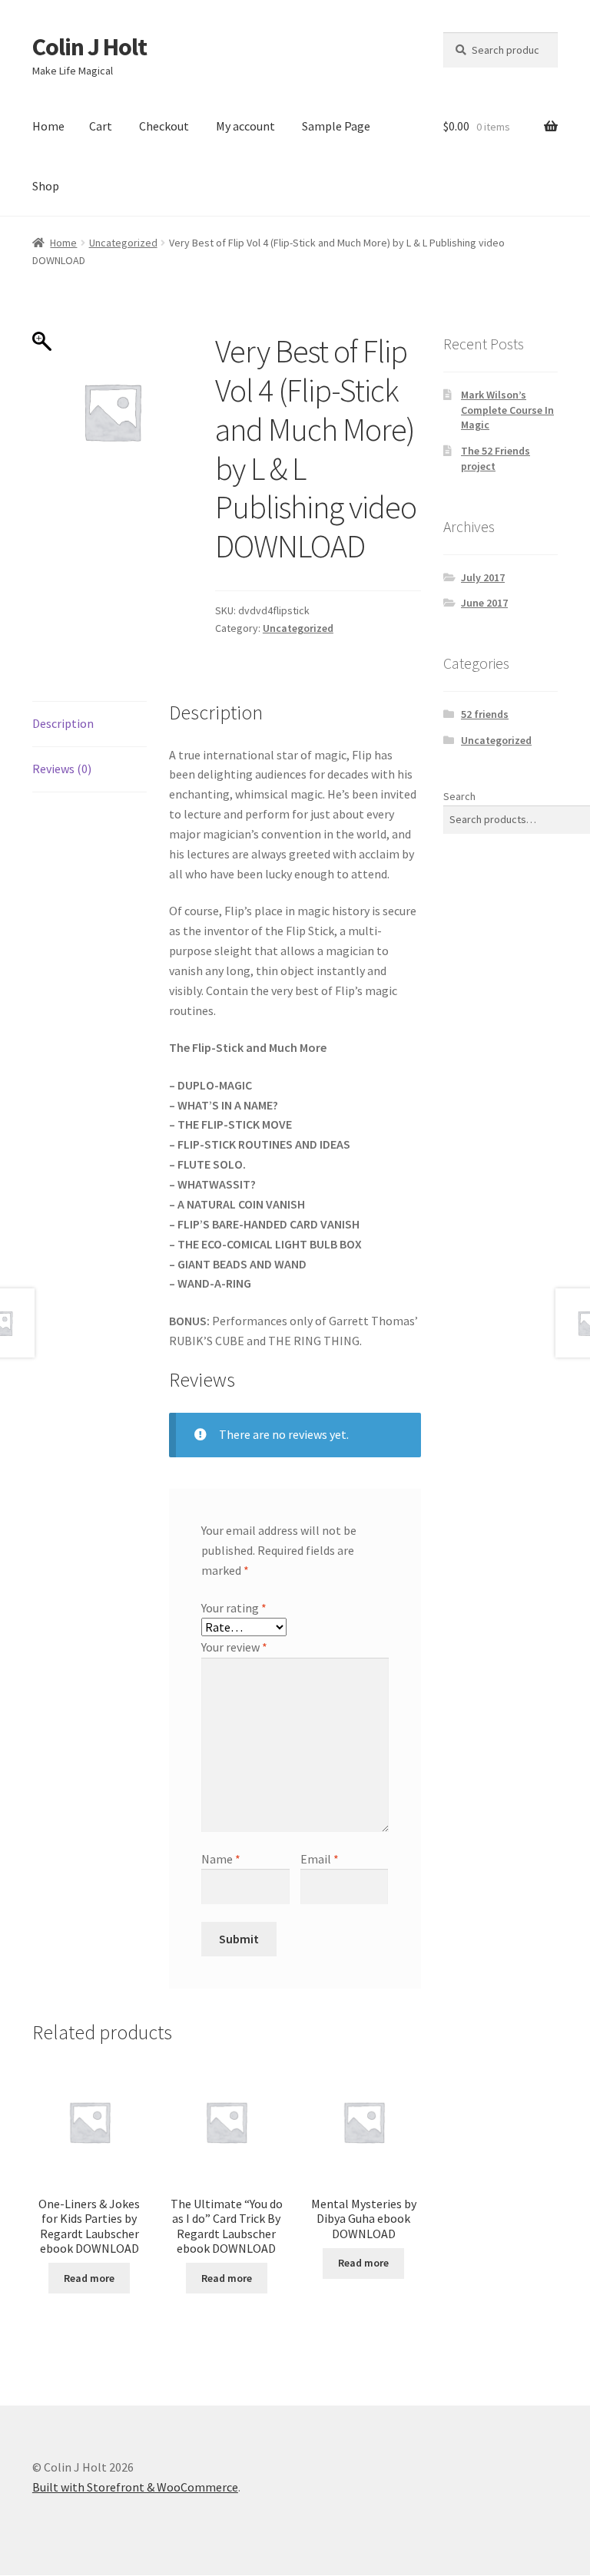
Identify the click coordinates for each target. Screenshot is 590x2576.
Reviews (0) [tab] (62, 769)
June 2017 (484, 603)
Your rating (234, 1608)
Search (459, 796)
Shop (46, 186)
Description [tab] (63, 723)
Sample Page (336, 126)
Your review (234, 1647)
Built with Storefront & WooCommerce (135, 2487)
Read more (89, 2278)
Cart (101, 126)
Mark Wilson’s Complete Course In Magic (507, 410)
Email (320, 1859)
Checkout (164, 126)
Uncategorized (123, 243)
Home (48, 126)
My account (245, 126)
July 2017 (483, 577)
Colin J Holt (89, 47)
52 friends (485, 714)
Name (221, 1859)
